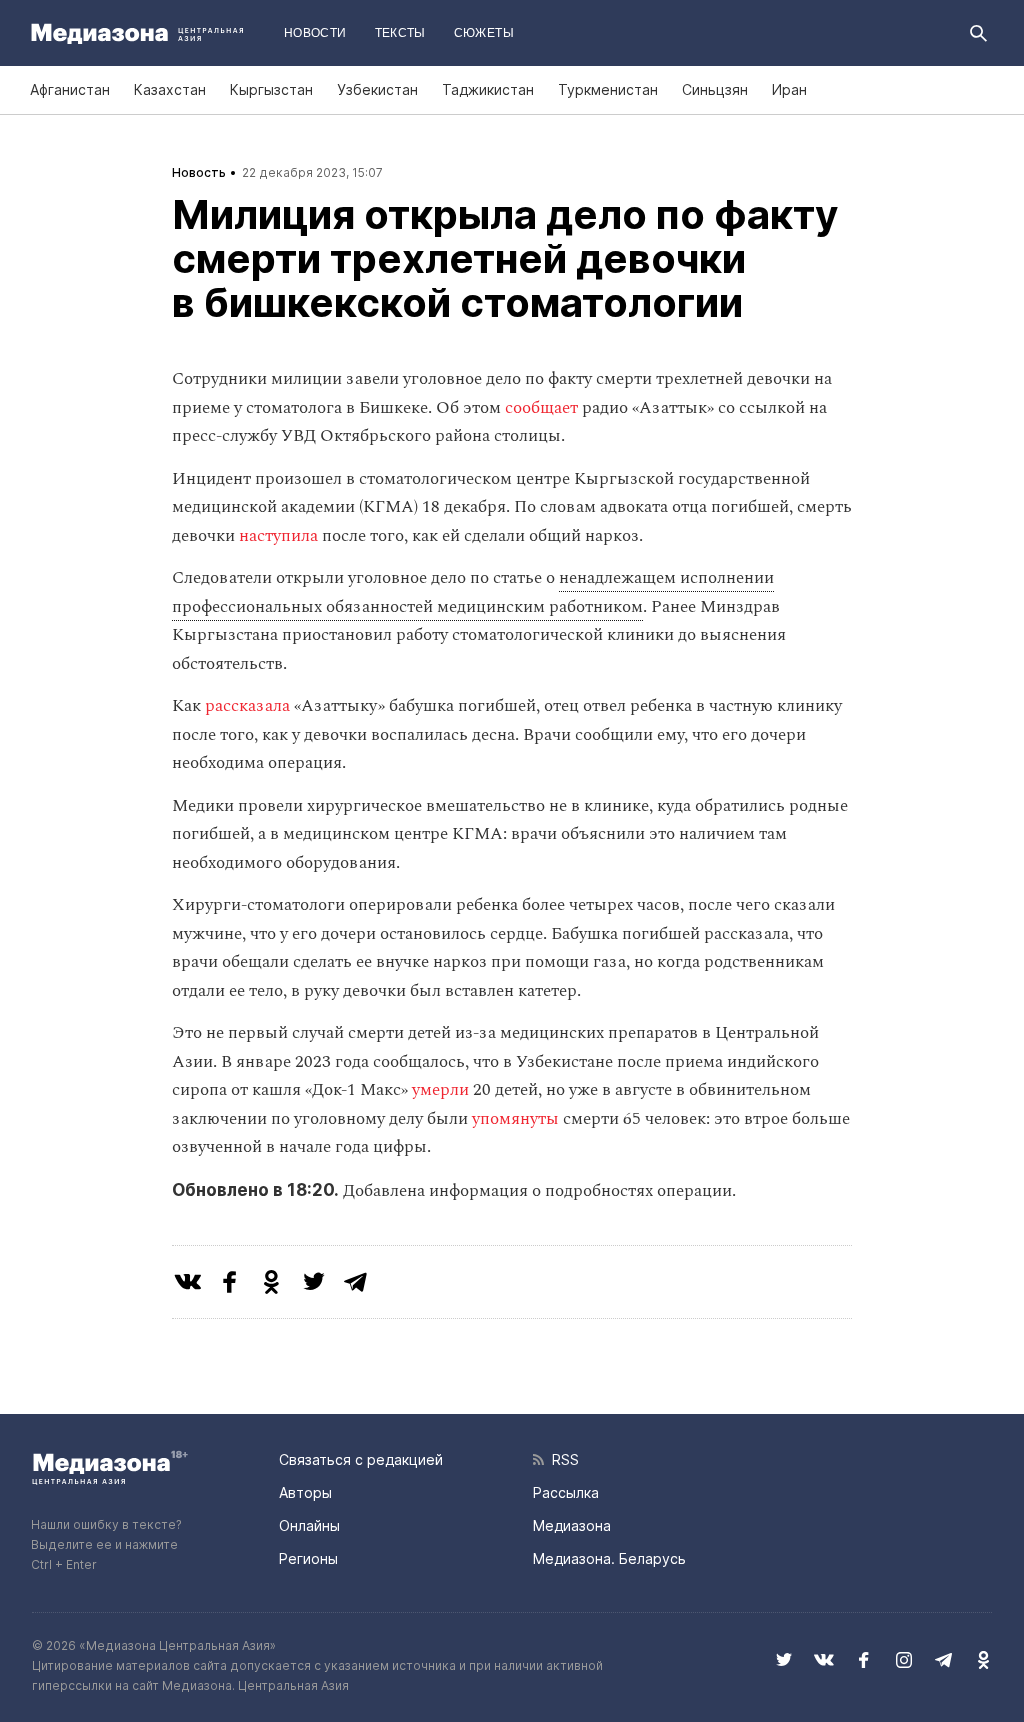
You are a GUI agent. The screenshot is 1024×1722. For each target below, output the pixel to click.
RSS (561, 1459)
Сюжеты (484, 33)
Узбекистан (377, 89)
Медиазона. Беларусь (609, 1558)
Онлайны (309, 1525)
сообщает (543, 408)
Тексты (400, 33)
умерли (442, 1090)
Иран (789, 89)
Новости (315, 33)
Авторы (305, 1492)
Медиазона (572, 1525)
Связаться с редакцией (361, 1459)
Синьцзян (715, 89)
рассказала (249, 706)
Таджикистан (488, 89)
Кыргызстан (271, 89)
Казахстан (170, 89)
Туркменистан (608, 89)
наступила (280, 536)
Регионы (308, 1558)
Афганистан (70, 89)
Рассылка (566, 1492)
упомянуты (517, 1119)
